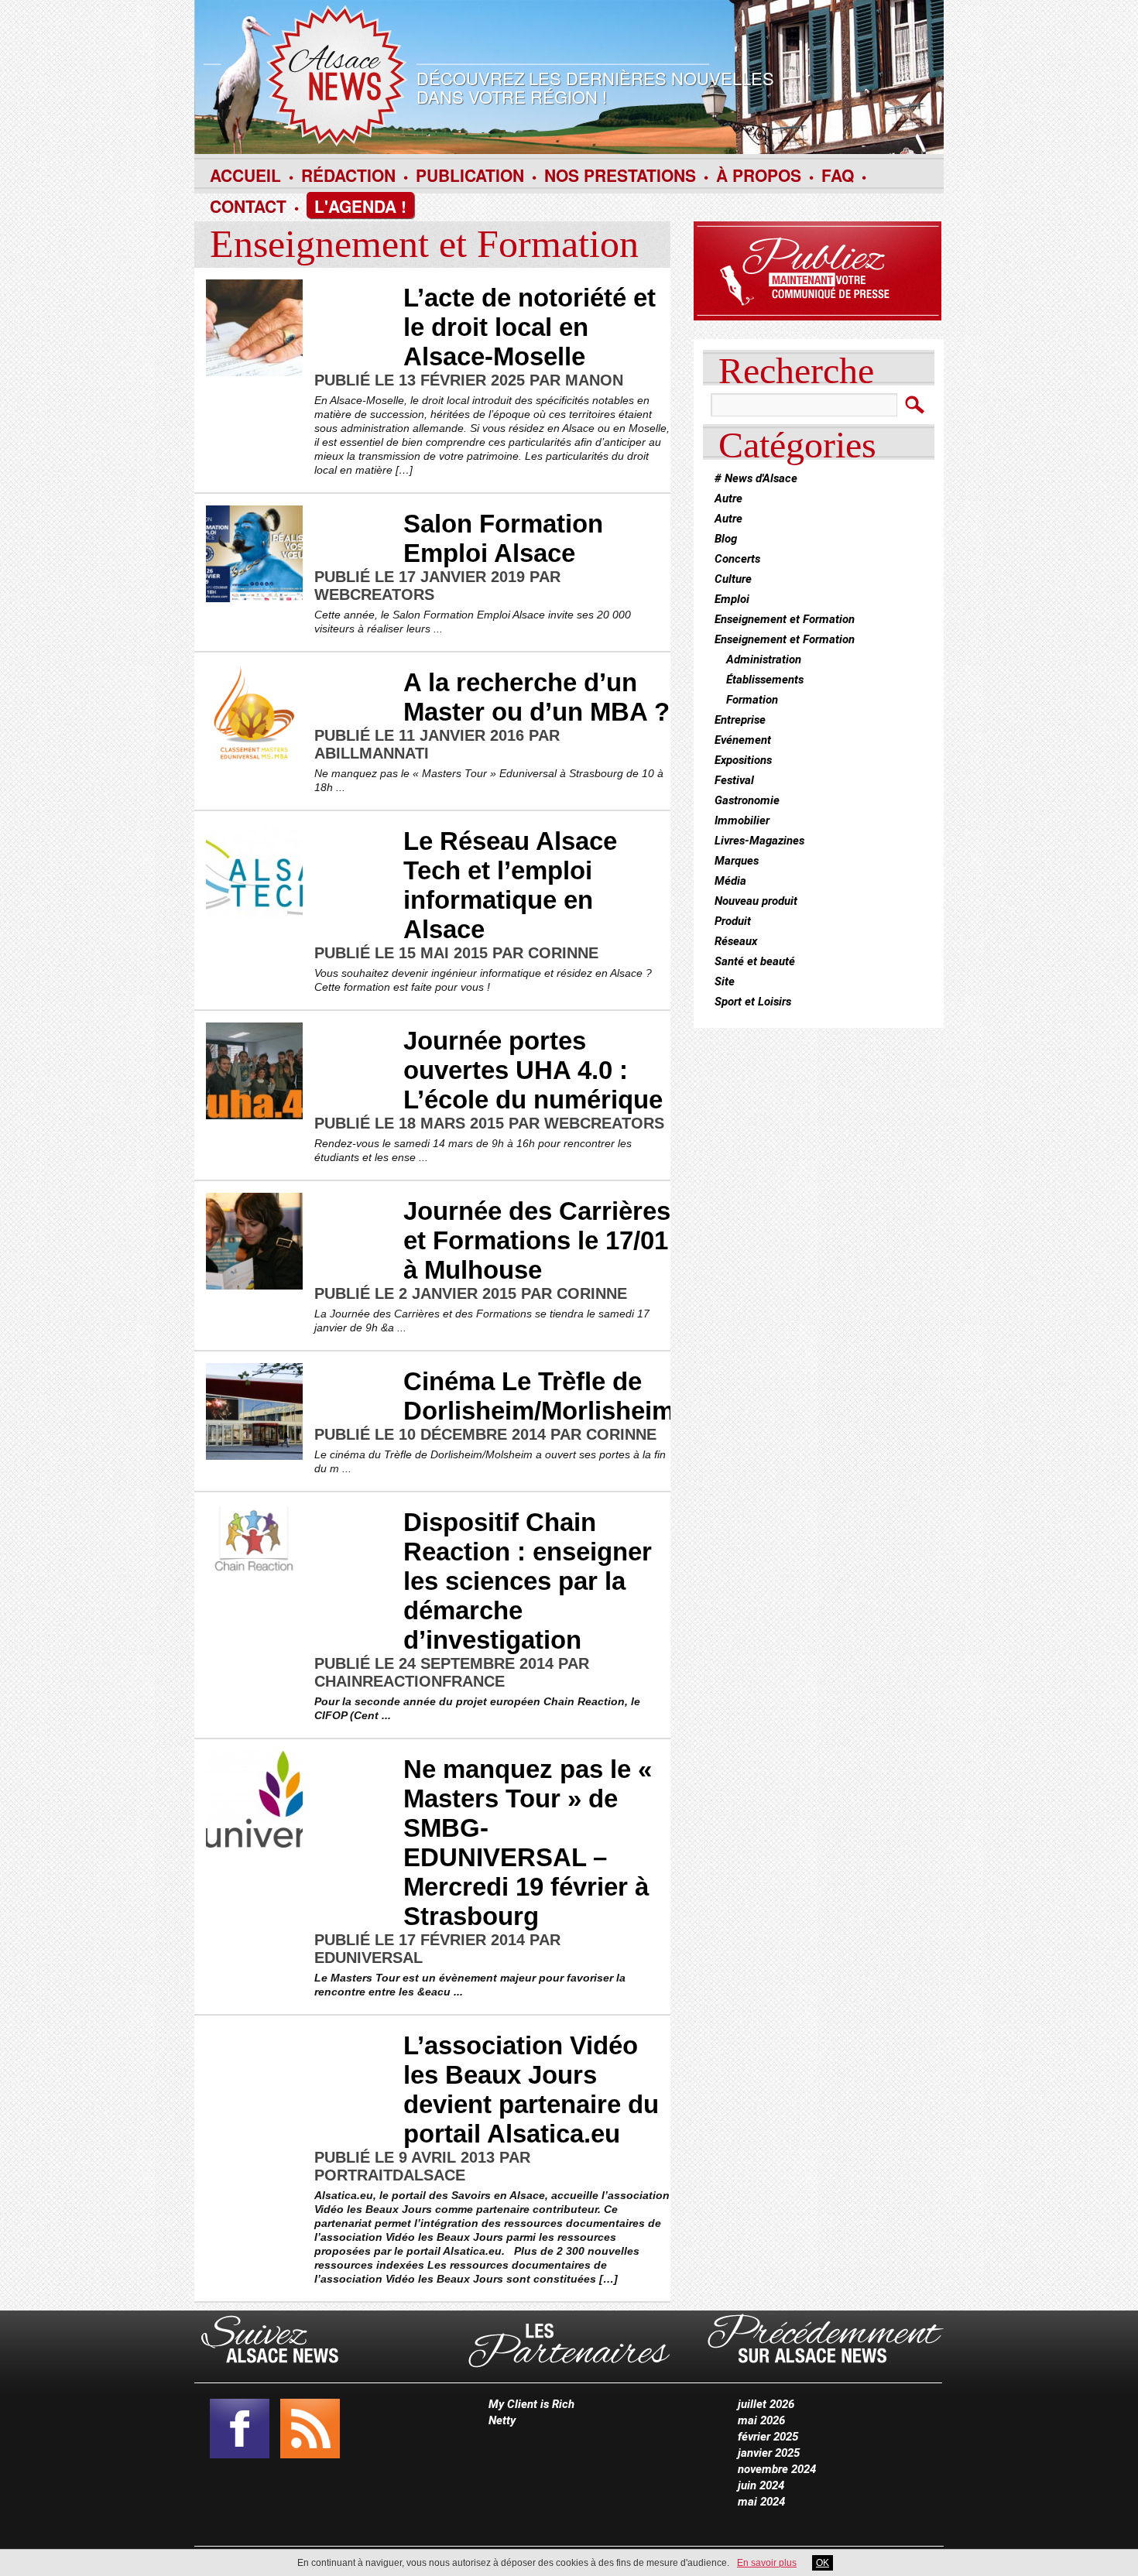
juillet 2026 (766, 2404)
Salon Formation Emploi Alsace (503, 538)
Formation (752, 700)
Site (725, 981)
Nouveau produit (756, 901)
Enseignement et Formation (785, 619)
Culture (733, 579)
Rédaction (348, 175)
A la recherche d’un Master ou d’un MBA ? (536, 697)
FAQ (838, 175)
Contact (248, 206)
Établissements (765, 680)
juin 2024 (761, 2485)
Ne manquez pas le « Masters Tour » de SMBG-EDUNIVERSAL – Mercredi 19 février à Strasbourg (528, 1843)
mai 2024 (761, 2502)
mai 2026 (761, 2420)
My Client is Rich (531, 2404)
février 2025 (768, 2437)
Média (730, 881)
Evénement (743, 740)
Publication (470, 175)
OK (823, 2563)
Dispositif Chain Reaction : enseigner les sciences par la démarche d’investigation (528, 1581)
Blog (726, 539)
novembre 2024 (777, 2469)
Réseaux (736, 941)
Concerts (737, 559)
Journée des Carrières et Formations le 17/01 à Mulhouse (537, 1240)
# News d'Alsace (756, 478)
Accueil (245, 175)
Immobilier (742, 820)
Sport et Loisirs (753, 1002)
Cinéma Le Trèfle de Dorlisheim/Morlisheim (539, 1396)
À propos (759, 175)
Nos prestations (620, 175)
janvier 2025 (769, 2453)
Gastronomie (747, 800)
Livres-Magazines (759, 841)
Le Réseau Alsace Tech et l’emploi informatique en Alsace (510, 885)
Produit (733, 921)
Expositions (743, 760)
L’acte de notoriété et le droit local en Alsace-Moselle (530, 327)
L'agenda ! (360, 206)
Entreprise (740, 720)
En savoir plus (767, 2563)
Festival (734, 780)
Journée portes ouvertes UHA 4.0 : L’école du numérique (533, 1070)
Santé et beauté (755, 961)
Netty (502, 2420)
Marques (737, 861)
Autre (728, 498)
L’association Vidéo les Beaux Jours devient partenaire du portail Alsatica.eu (531, 2090)
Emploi (732, 599)
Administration (764, 659)
